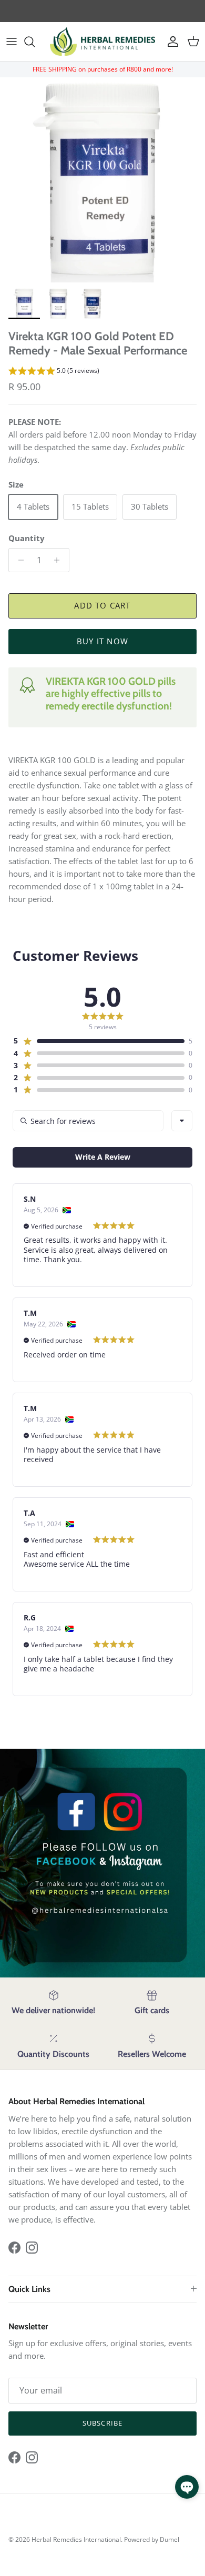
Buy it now (102, 641)
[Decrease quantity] (18, 560)
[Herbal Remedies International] (102, 42)
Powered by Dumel (152, 2539)
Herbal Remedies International (76, 2539)
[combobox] (182, 1121)
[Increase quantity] (60, 560)
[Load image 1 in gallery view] (102, 180)
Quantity (27, 538)
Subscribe (102, 2423)
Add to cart (102, 605)
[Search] (35, 42)
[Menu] (12, 42)
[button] (54, 372)
